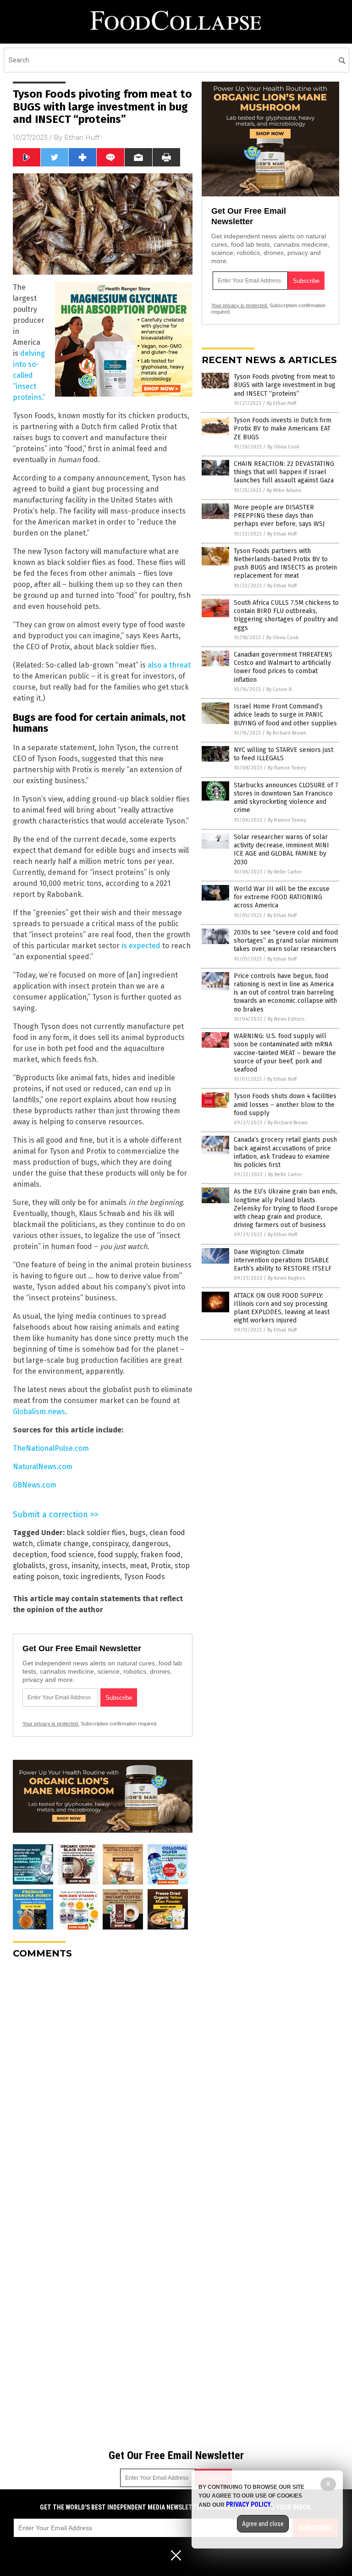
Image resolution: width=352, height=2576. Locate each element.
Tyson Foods (144, 1577)
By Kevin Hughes (286, 1278)
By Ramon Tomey (287, 768)
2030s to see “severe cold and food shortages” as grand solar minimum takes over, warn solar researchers (286, 941)
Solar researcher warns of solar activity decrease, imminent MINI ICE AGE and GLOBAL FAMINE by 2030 (281, 850)
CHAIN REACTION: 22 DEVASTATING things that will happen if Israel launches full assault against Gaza (284, 472)
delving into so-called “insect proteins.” (29, 375)
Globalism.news (39, 1412)
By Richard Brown (286, 733)
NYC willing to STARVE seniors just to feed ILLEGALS (283, 754)
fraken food (161, 1555)
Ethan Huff (82, 138)
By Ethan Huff (281, 403)
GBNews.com (35, 1485)
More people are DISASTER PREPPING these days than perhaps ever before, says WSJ (279, 516)
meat (138, 1566)
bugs (137, 1533)
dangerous (150, 1544)
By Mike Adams (284, 490)
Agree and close (263, 2524)
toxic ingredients (91, 1577)
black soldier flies (96, 1533)
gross (58, 1566)
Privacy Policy (248, 2504)
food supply (117, 1555)
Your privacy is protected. (51, 1724)
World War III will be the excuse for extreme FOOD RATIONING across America (282, 897)
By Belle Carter (285, 872)
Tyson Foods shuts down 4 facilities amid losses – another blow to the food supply (285, 1104)
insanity (85, 1566)
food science (72, 1555)
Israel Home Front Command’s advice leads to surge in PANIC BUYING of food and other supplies (285, 715)
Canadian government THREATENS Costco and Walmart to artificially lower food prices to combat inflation (283, 667)
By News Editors (286, 1019)
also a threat (169, 665)
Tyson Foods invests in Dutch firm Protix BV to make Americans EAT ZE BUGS (283, 428)
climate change (63, 1544)
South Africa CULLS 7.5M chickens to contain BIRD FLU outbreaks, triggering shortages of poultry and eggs (286, 615)
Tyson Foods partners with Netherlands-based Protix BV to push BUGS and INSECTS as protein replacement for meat (285, 564)
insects (114, 1566)
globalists (29, 1566)
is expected (141, 946)
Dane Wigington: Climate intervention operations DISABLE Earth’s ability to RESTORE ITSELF (283, 1260)
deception (30, 1555)
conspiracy (110, 1544)
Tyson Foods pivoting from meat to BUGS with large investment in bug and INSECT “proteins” (285, 385)
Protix (161, 1566)
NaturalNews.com (43, 1467)
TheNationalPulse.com (51, 1448)
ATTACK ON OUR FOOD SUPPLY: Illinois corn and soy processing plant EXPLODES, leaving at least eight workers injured (282, 1308)
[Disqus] (103, 2081)
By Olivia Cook (283, 447)
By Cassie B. (280, 689)
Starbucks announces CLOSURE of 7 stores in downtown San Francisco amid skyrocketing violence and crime (286, 798)
